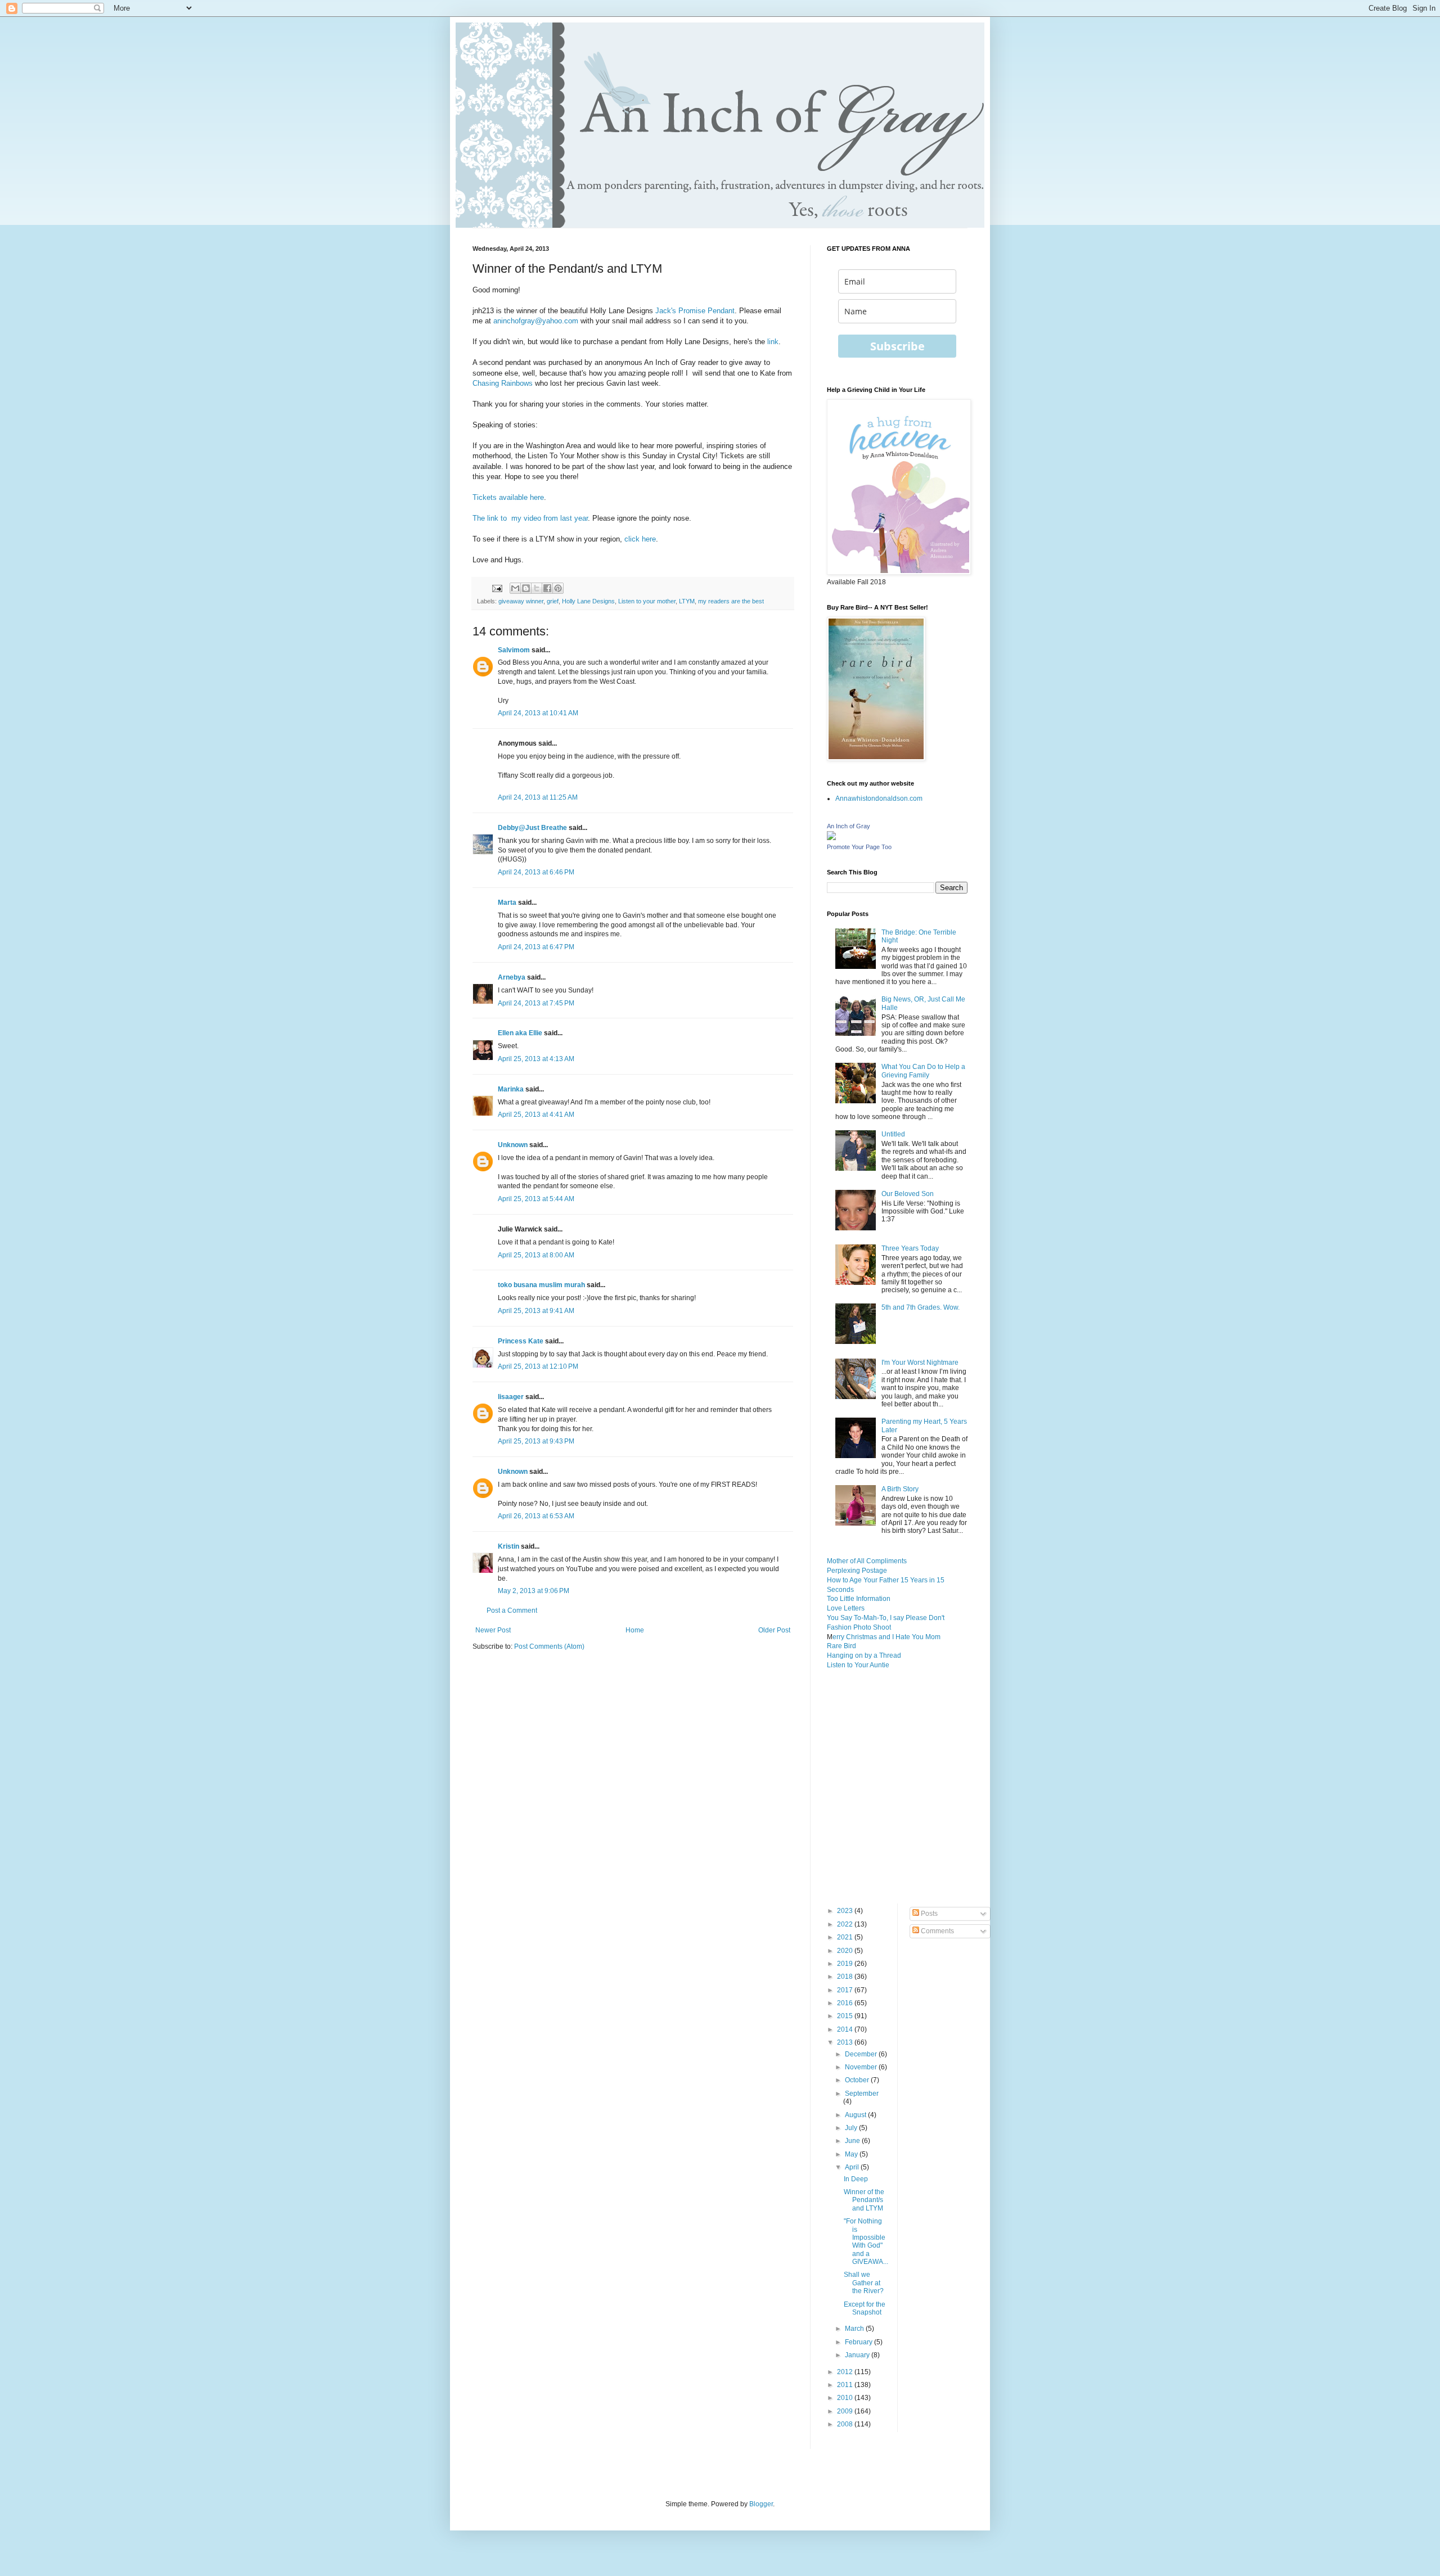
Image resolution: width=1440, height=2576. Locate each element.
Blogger (761, 2504)
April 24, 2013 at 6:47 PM (536, 947)
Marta (507, 903)
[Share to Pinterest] (558, 588)
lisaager (511, 1397)
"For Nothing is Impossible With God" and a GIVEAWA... (866, 2241)
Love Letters (846, 1608)
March (855, 2329)
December (862, 2054)
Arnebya (512, 977)
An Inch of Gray (849, 826)
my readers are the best (731, 601)
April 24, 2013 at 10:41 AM (538, 713)
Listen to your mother (647, 601)
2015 (846, 2016)
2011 (846, 2385)
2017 (846, 1990)
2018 (846, 1977)
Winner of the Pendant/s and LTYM (864, 2200)
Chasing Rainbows (503, 383)
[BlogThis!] (526, 588)
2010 (846, 2398)
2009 (846, 2411)
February (859, 2342)
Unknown (513, 1145)
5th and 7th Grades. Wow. (921, 1307)
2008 (846, 2424)
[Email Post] (497, 588)
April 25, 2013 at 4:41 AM (536, 1115)
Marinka (511, 1089)
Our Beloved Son (908, 1194)
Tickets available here (508, 497)
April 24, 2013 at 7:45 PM (536, 1003)
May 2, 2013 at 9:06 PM (534, 1591)
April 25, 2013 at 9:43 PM (536, 1441)
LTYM (687, 601)
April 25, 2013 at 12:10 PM (538, 1366)
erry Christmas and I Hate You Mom (886, 1637)
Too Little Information (859, 1599)
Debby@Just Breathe (532, 828)
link (772, 342)
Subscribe (897, 346)
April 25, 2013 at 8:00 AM (536, 1255)
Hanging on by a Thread (864, 1655)
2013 (846, 2042)
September (862, 2094)
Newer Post (493, 1630)
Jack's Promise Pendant (695, 311)
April (853, 2167)
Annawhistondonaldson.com (879, 798)
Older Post (774, 1630)
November (862, 2067)
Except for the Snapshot (865, 2308)
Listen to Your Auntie (858, 1665)
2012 (846, 2372)
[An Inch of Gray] (831, 838)
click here (640, 539)
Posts (928, 1914)
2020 (846, 1951)
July (852, 2128)
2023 (846, 1911)
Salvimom (514, 650)
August (856, 2115)
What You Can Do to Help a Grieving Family (923, 1071)
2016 (846, 2003)
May (852, 2154)
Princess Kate (521, 1341)
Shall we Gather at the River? (864, 2283)
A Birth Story (900, 1489)
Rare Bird (841, 1646)
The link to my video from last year (530, 518)
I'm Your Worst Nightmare (920, 1363)
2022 (846, 1924)
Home (635, 1630)
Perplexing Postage (857, 1571)
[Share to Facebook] (547, 588)
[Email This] (515, 588)
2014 (846, 2029)
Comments (937, 1931)
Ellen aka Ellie (520, 1033)
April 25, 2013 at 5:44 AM (536, 1199)
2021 (846, 1937)
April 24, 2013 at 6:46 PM (536, 872)
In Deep (856, 2179)
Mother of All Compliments (867, 1561)
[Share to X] (537, 588)
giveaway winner (521, 601)
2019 (846, 1964)
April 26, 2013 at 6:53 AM (536, 1516)
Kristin (508, 1546)
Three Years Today (910, 1248)
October (858, 2080)
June (853, 2141)
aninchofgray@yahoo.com (536, 321)
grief (553, 601)
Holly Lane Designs (588, 601)
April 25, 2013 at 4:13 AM (536, 1059)
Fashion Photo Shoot (859, 1627)
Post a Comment (512, 1610)
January (858, 2355)
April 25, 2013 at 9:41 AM (536, 1311)
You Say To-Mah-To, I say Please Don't (886, 1618)
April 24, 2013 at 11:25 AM (538, 797)
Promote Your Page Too (859, 847)
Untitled (893, 1134)
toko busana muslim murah (541, 1285)
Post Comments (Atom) (549, 1646)
